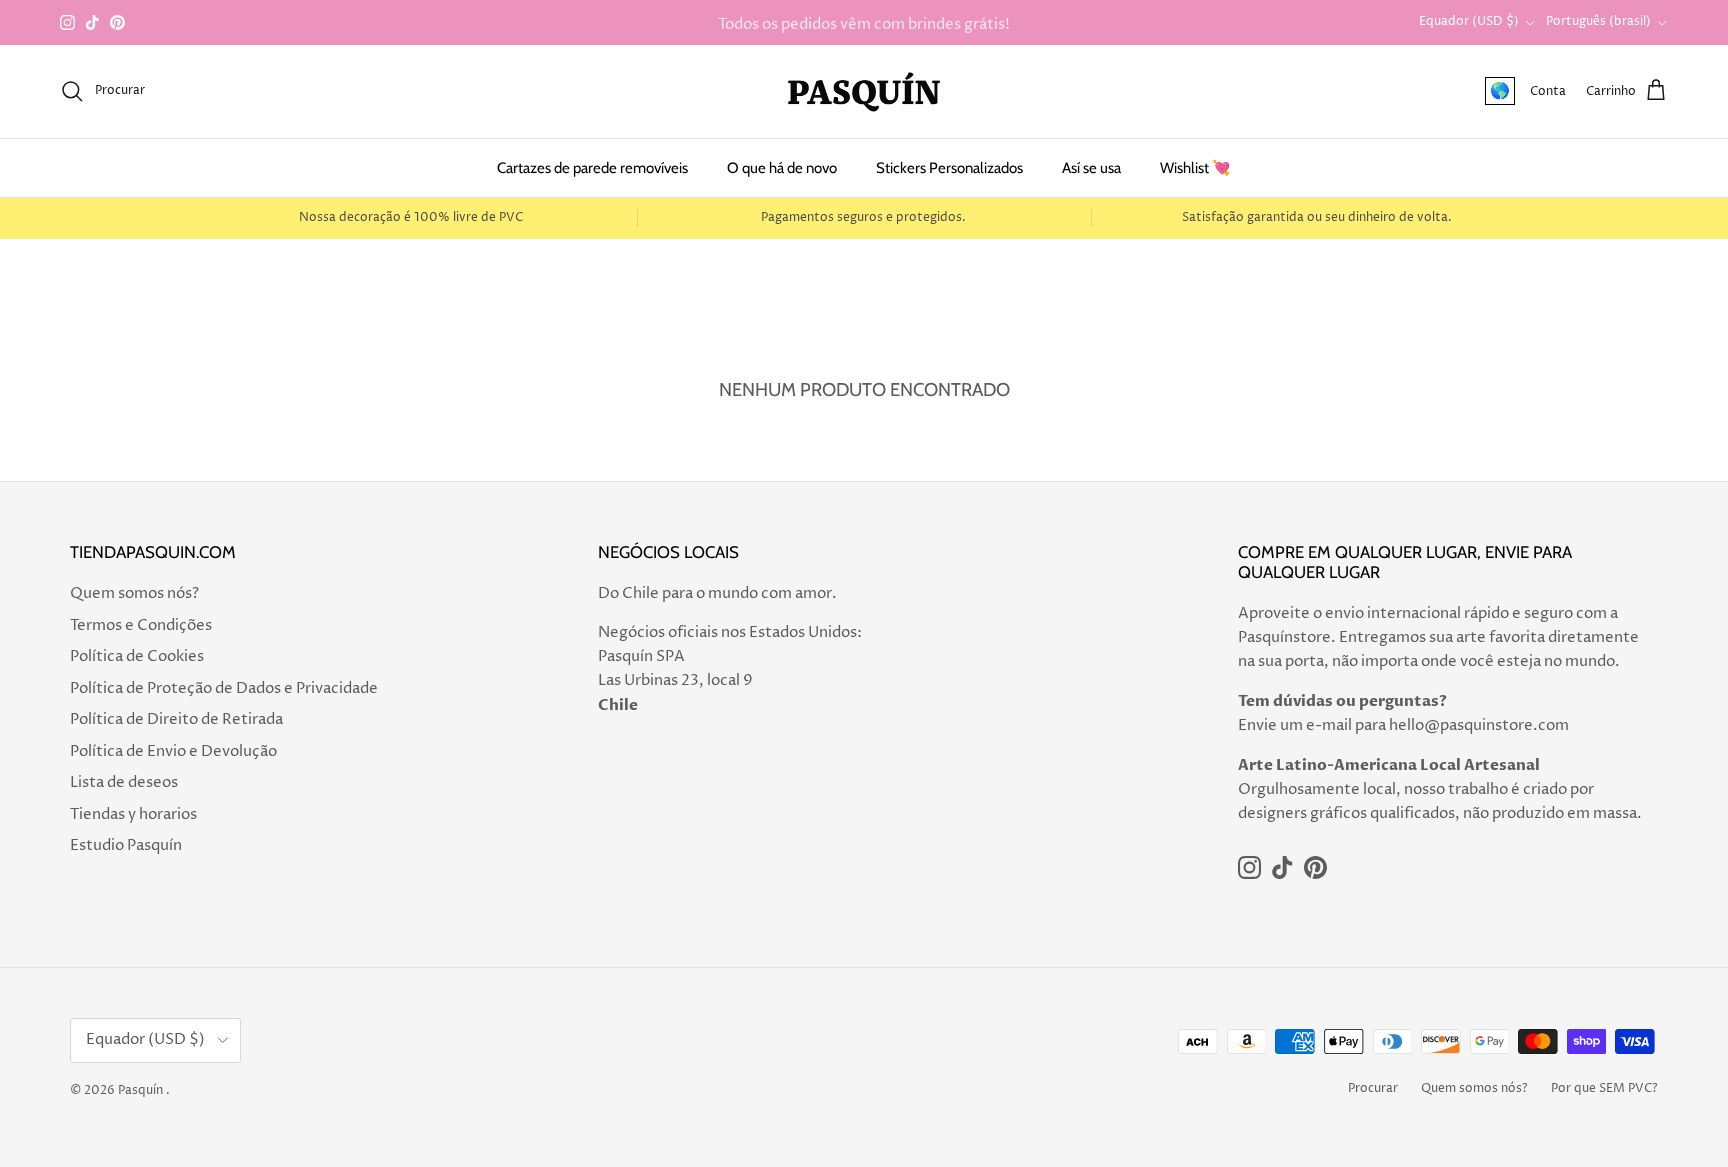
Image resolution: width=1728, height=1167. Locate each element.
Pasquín (140, 1090)
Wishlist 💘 (1195, 168)
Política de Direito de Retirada (176, 719)
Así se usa (1091, 168)
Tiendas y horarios (133, 814)
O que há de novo (782, 168)
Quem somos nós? (134, 593)
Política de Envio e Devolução (173, 751)
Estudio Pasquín (126, 845)
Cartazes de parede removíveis (592, 168)
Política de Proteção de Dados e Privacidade (224, 688)
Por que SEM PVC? (1604, 1088)
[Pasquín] (864, 91)
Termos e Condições (141, 625)
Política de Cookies (137, 656)
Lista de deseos (124, 782)
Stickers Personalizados (949, 168)
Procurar (1373, 1088)
